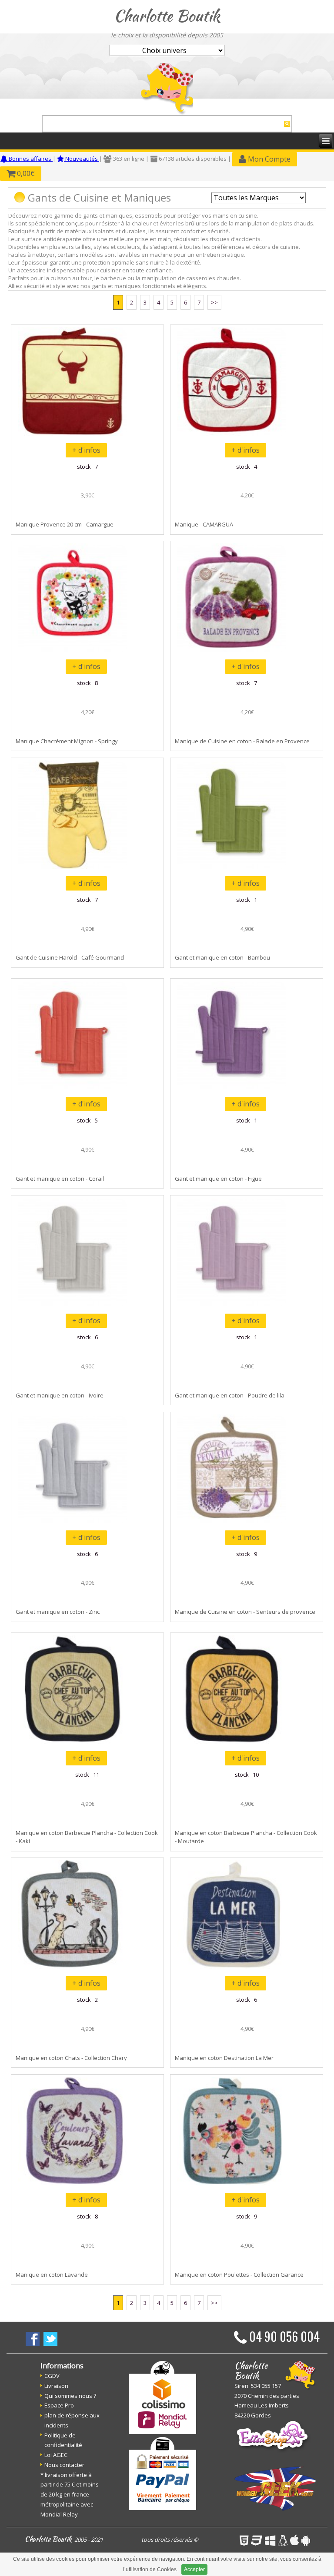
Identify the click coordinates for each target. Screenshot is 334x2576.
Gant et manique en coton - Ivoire (60, 1395)
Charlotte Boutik (167, 16)
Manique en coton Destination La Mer (224, 2058)
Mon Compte (268, 159)
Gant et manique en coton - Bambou (222, 957)
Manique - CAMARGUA (204, 524)
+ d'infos (86, 450)
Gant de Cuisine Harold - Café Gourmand (70, 957)
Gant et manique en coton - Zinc (58, 1612)
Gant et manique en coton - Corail (60, 1179)
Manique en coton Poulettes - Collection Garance (239, 2275)
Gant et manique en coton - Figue (218, 1179)
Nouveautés (82, 159)
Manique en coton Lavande (52, 2275)
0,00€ (25, 173)
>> (214, 302)
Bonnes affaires (30, 159)
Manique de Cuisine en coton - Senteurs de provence (245, 1612)
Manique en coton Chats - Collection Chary (71, 2058)
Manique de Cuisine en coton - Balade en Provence (242, 741)
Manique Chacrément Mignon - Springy (67, 741)
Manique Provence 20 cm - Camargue (65, 524)
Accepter (194, 2569)
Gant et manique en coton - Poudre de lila (230, 1395)
